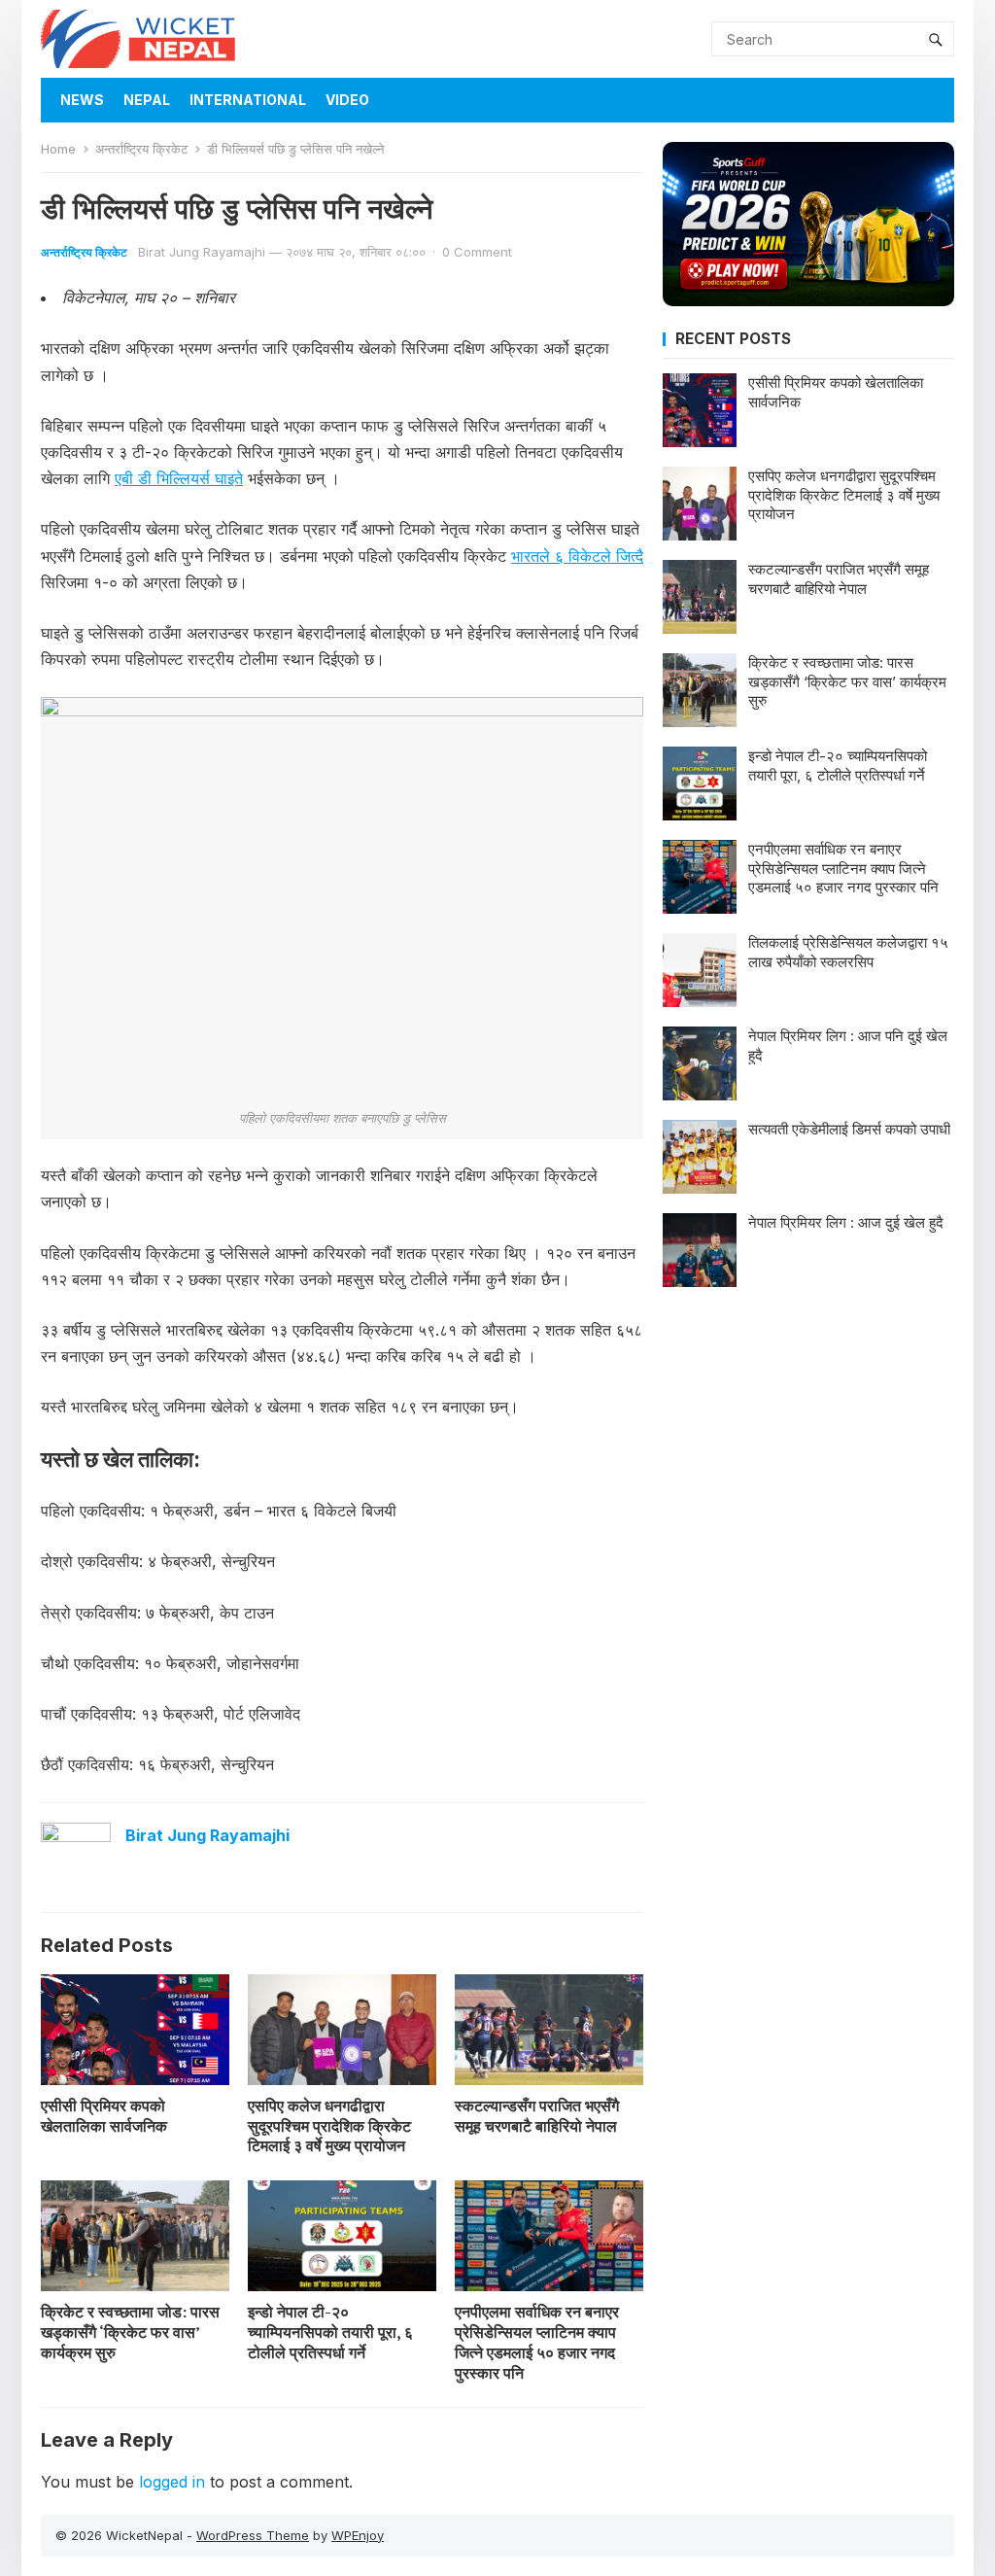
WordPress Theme (253, 2535)
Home (58, 149)
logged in (172, 2482)
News (82, 100)
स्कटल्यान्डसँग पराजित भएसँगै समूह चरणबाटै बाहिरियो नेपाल (537, 2116)
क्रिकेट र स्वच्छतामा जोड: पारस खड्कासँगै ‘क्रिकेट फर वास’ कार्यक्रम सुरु (130, 2332)
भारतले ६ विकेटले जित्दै (577, 556)
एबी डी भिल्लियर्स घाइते (179, 478)
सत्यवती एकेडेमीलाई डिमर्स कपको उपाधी (849, 1129)
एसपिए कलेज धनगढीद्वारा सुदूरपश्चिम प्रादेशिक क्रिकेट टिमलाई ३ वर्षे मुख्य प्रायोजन (329, 2126)
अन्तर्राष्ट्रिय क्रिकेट (141, 149)
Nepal (147, 100)
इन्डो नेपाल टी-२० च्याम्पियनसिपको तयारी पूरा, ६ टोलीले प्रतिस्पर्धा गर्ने (330, 2332)
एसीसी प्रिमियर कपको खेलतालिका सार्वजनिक (104, 2116)
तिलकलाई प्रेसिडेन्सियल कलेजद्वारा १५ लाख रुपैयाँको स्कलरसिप (848, 952)
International (248, 100)
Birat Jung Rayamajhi (202, 252)
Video (347, 100)
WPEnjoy (358, 2535)
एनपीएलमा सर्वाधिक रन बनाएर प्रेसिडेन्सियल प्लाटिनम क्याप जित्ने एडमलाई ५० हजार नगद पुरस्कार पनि (537, 2342)
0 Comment (477, 252)
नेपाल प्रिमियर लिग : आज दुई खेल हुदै (846, 1222)
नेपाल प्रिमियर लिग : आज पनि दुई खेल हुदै (848, 1045)
